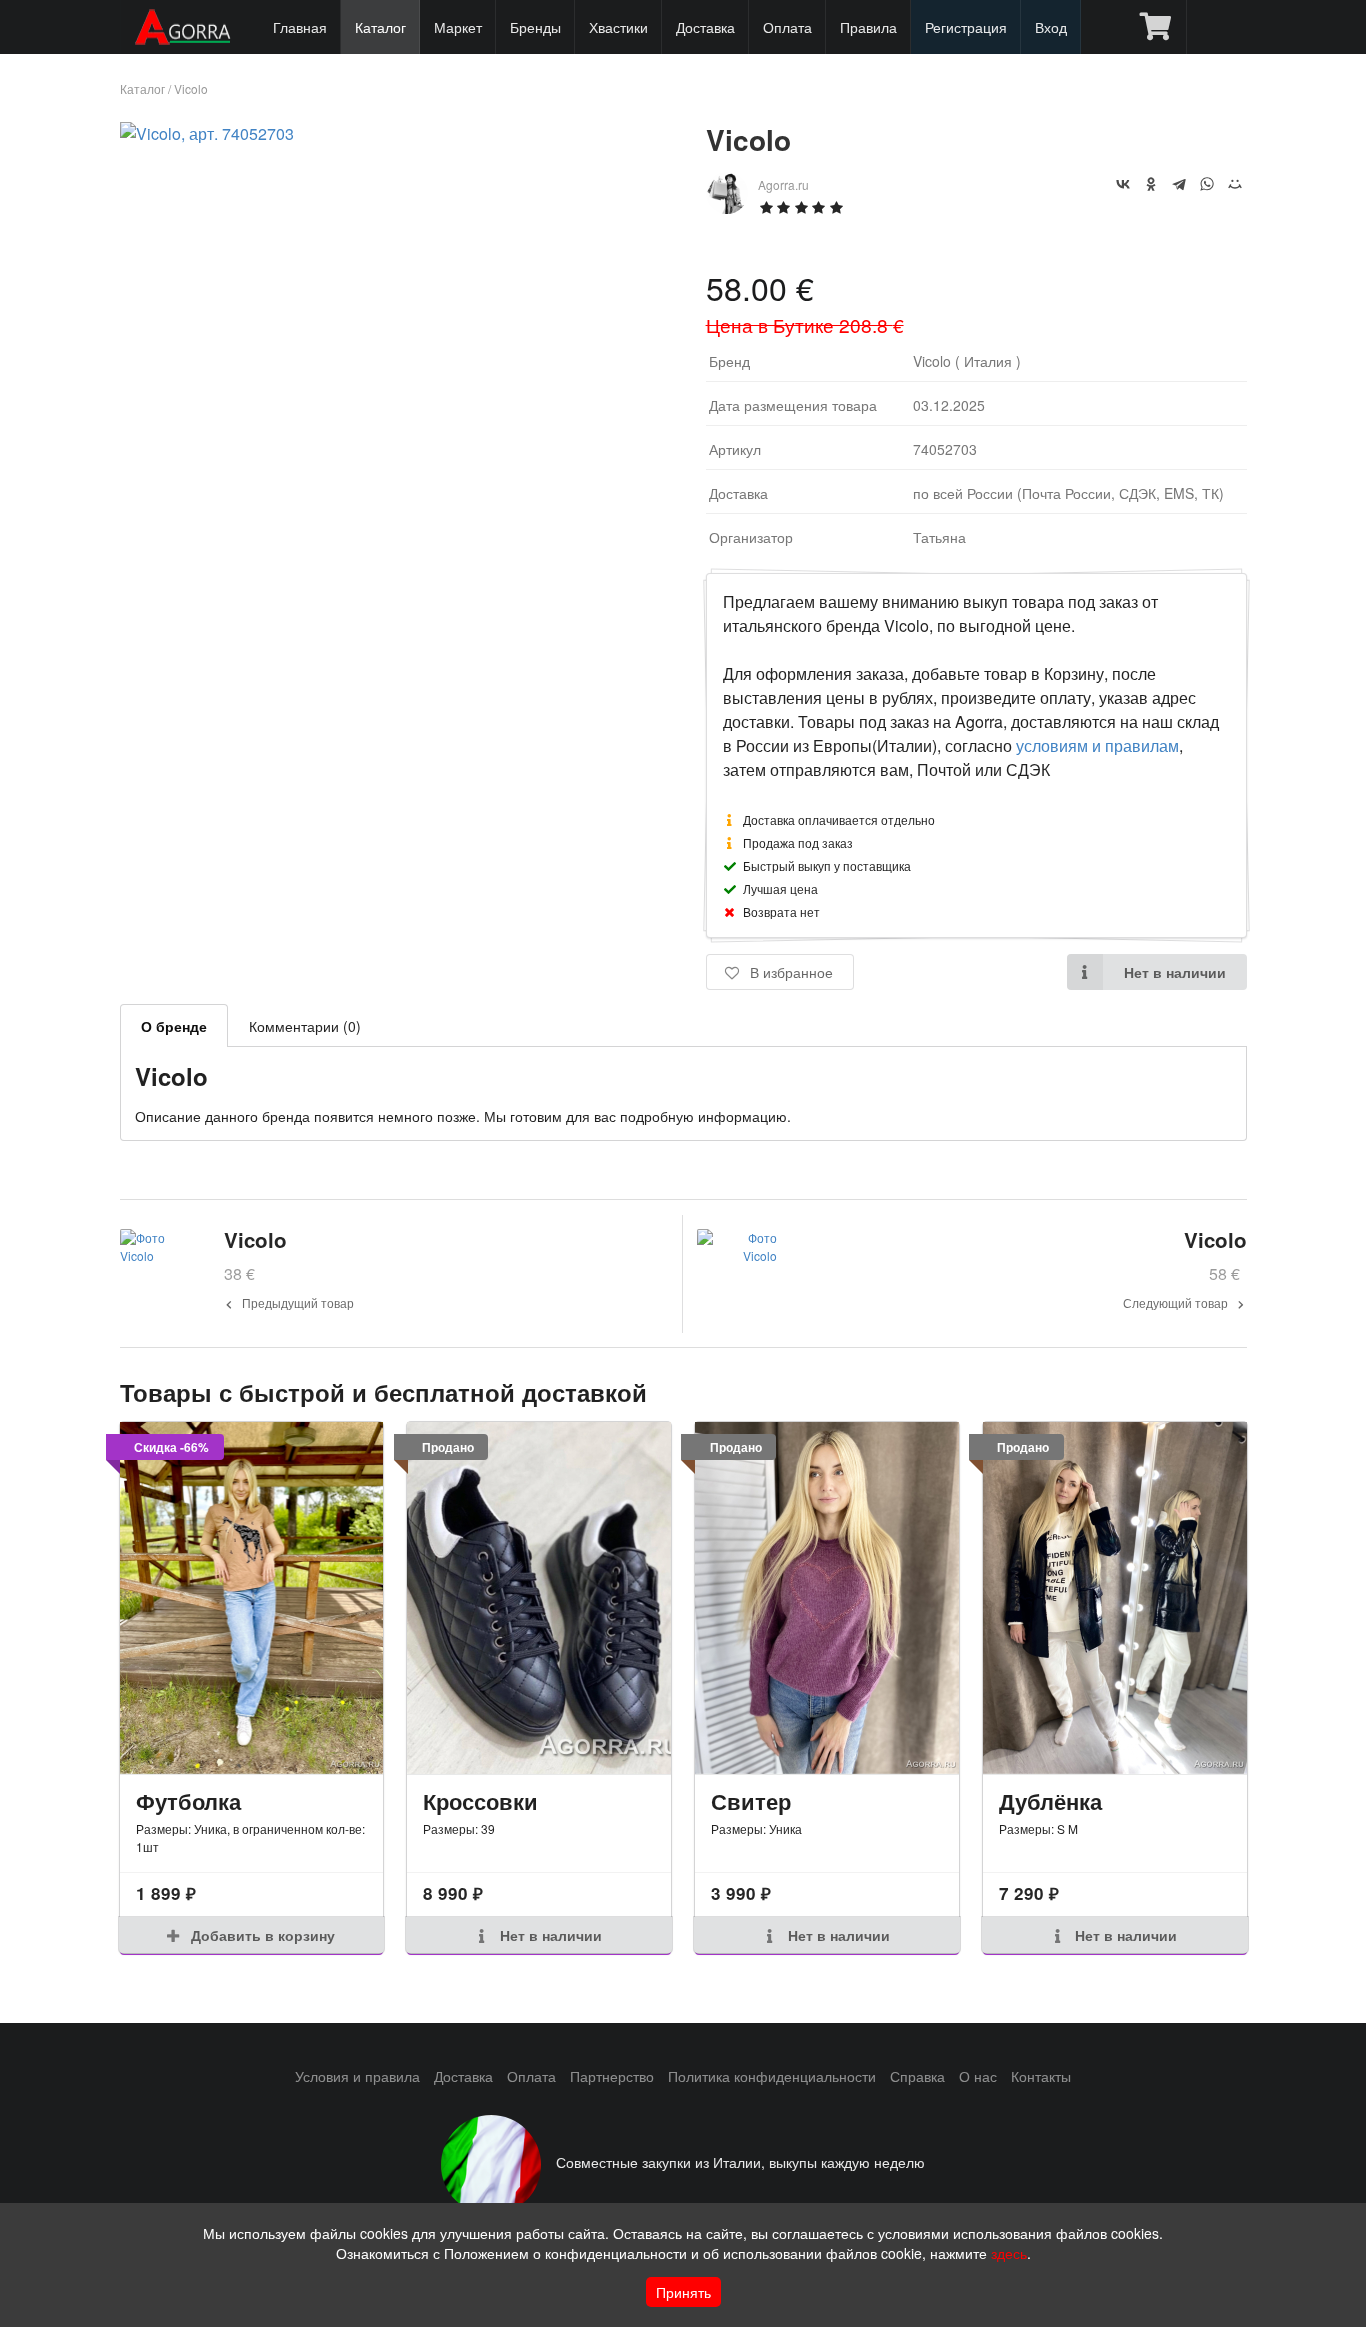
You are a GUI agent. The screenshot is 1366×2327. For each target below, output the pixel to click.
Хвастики (618, 27)
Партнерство (612, 2076)
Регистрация (966, 27)
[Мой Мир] (1235, 184)
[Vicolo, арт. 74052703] (207, 133)
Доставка (705, 27)
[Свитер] (827, 1598)
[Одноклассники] (1151, 184)
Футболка (188, 1801)
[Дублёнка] (1115, 1598)
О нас (978, 2076)
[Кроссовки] (539, 1598)
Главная (300, 27)
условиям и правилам (1097, 745)
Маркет (458, 27)
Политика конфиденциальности (772, 2076)
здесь (1009, 2253)
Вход (1051, 27)
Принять (683, 2292)
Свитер (751, 1801)
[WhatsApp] (1207, 184)
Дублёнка (1050, 1801)
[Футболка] (252, 1598)
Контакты (1041, 2076)
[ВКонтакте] (1123, 184)
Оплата (787, 27)
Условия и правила (357, 2076)
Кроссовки (480, 1801)
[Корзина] (1155, 27)
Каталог (380, 27)
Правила (868, 27)
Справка (917, 2076)
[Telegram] (1179, 184)
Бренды (535, 27)
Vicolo (191, 88)
